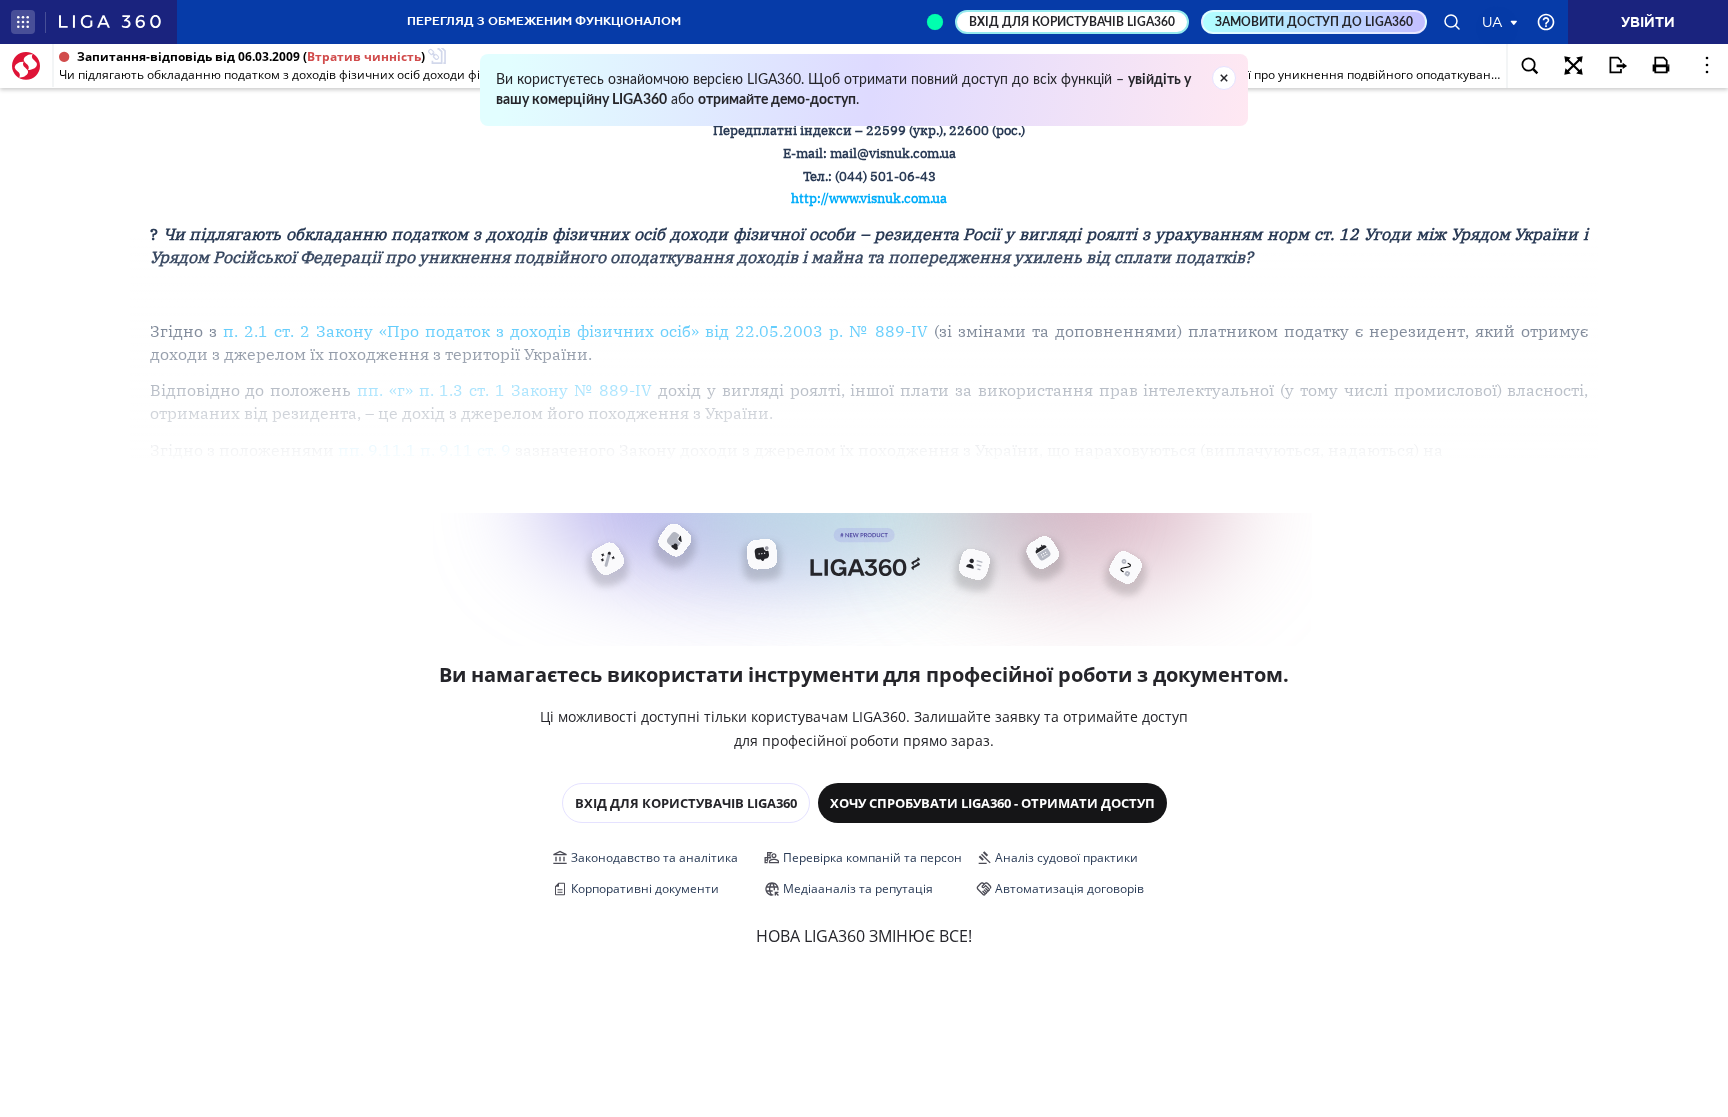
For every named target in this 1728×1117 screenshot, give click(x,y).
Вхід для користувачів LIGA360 (686, 803)
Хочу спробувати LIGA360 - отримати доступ (992, 803)
